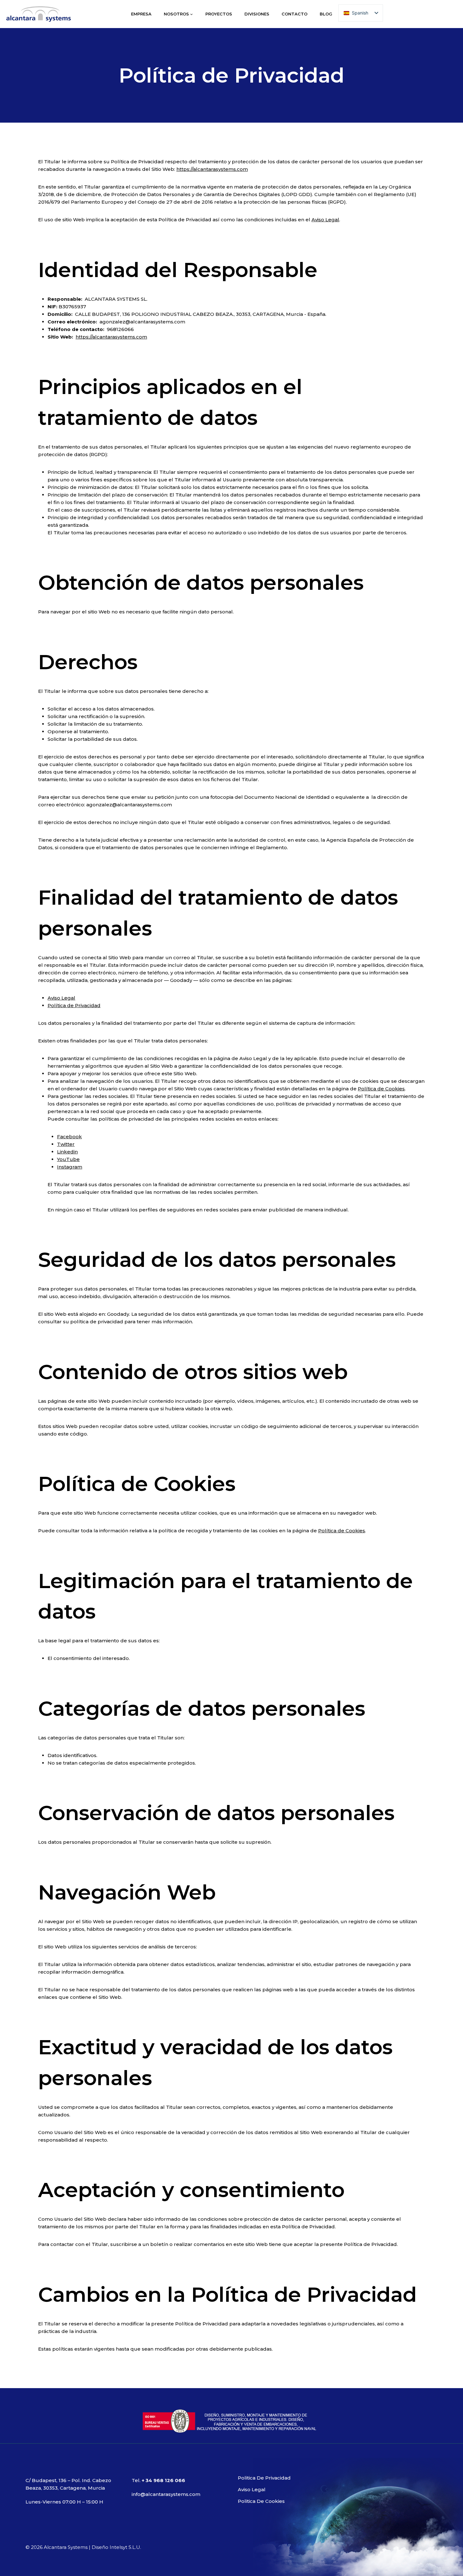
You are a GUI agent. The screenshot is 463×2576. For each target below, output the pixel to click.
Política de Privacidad (74, 1005)
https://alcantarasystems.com (212, 169)
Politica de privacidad (264, 2478)
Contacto (294, 14)
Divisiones (257, 14)
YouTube (68, 1159)
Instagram (70, 1167)
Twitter (66, 1144)
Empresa (141, 14)
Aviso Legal (325, 220)
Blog (326, 14)
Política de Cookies (381, 1089)
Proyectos (219, 14)
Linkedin (67, 1152)
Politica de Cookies (261, 2501)
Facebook (69, 1137)
